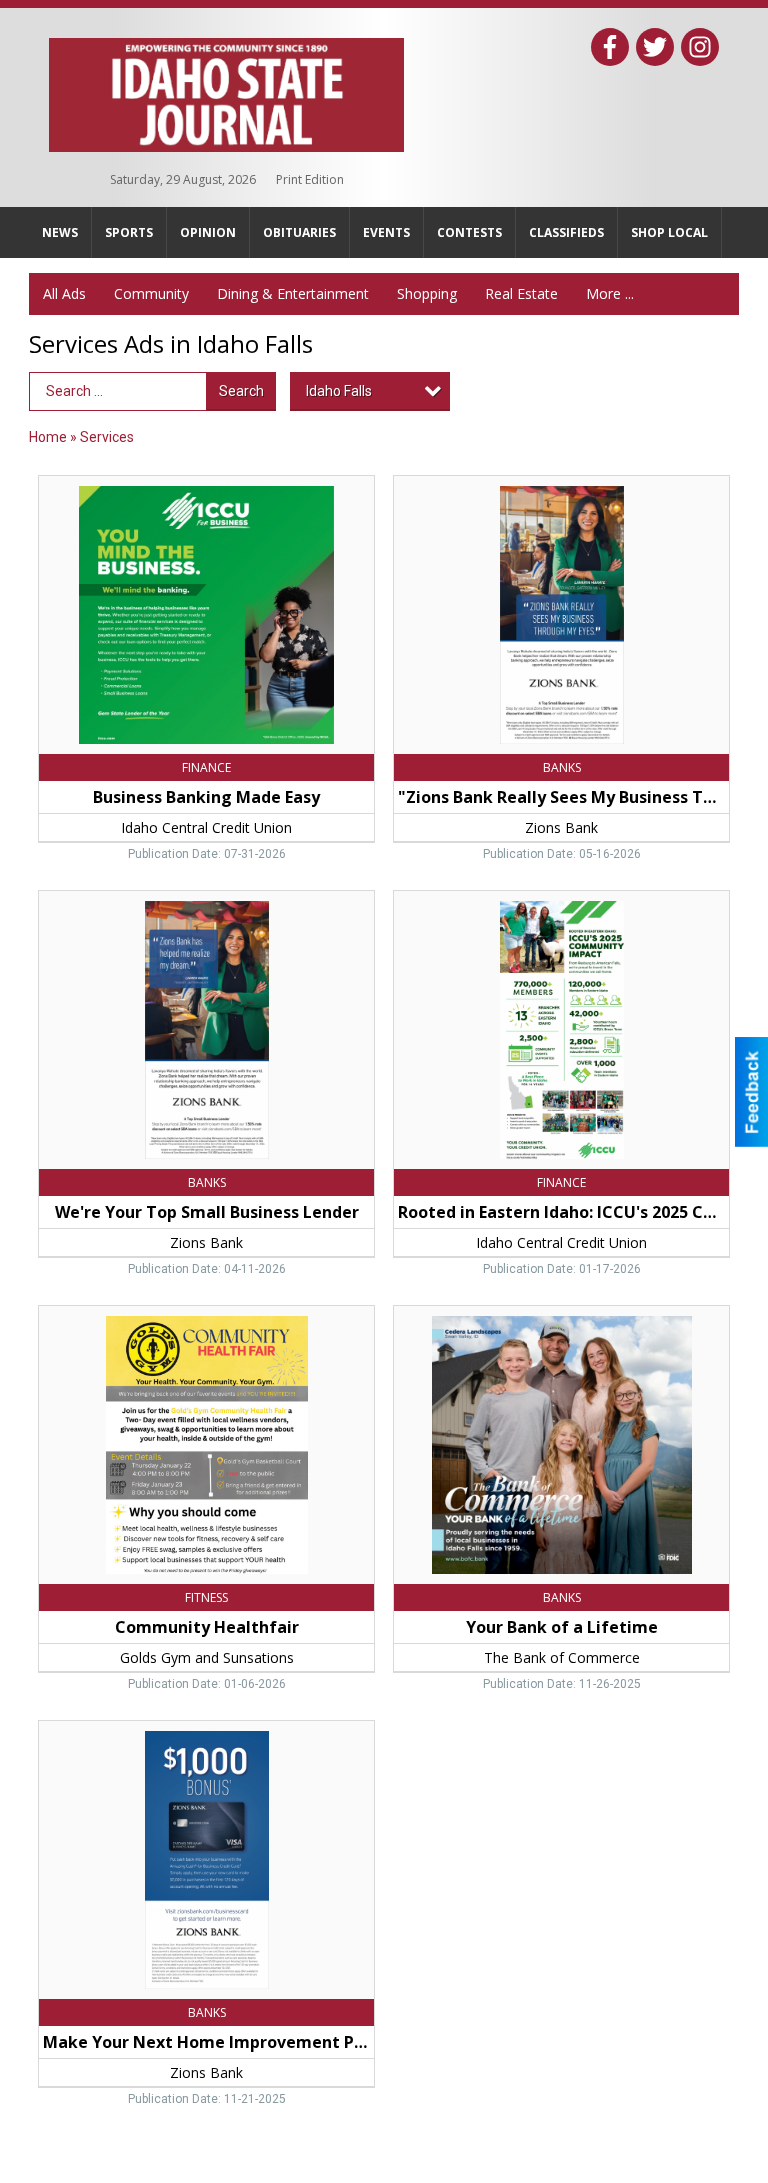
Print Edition (310, 179)
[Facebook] (610, 47)
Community (151, 293)
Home (48, 437)
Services (107, 437)
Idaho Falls (339, 391)
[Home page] (226, 91)
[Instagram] (700, 47)
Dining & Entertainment (293, 293)
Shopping (427, 293)
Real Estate (521, 293)
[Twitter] (655, 47)
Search (241, 391)
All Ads (64, 293)
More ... (610, 293)
